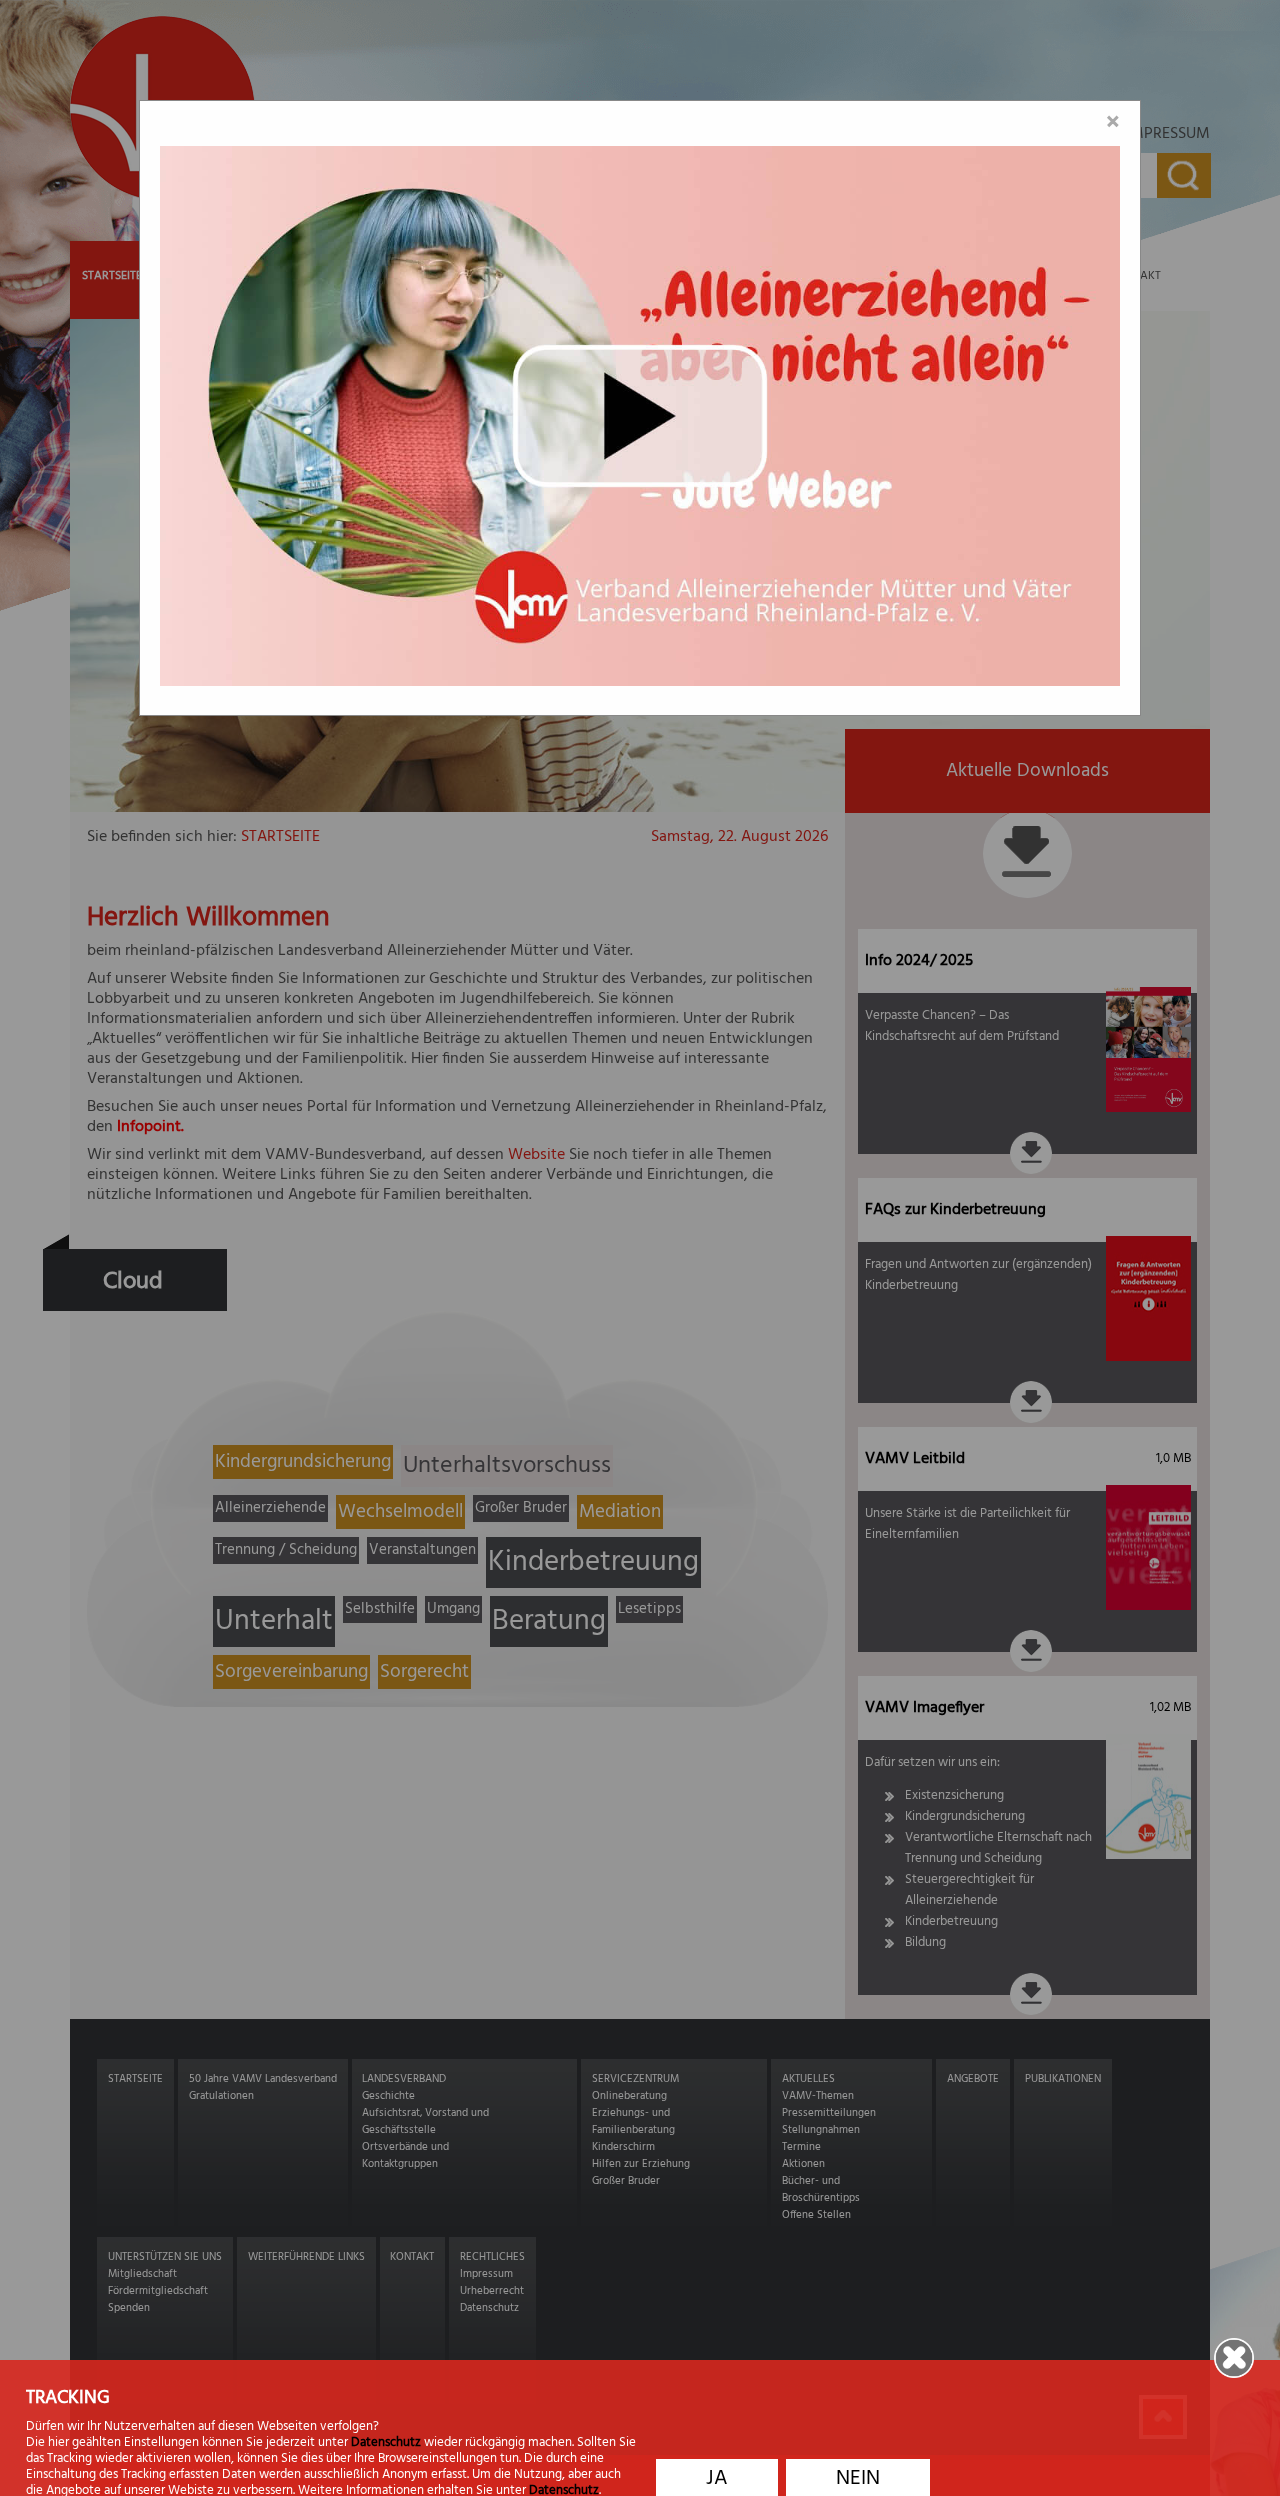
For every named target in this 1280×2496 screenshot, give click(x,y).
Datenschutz (386, 2442)
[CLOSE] (1223, 2358)
